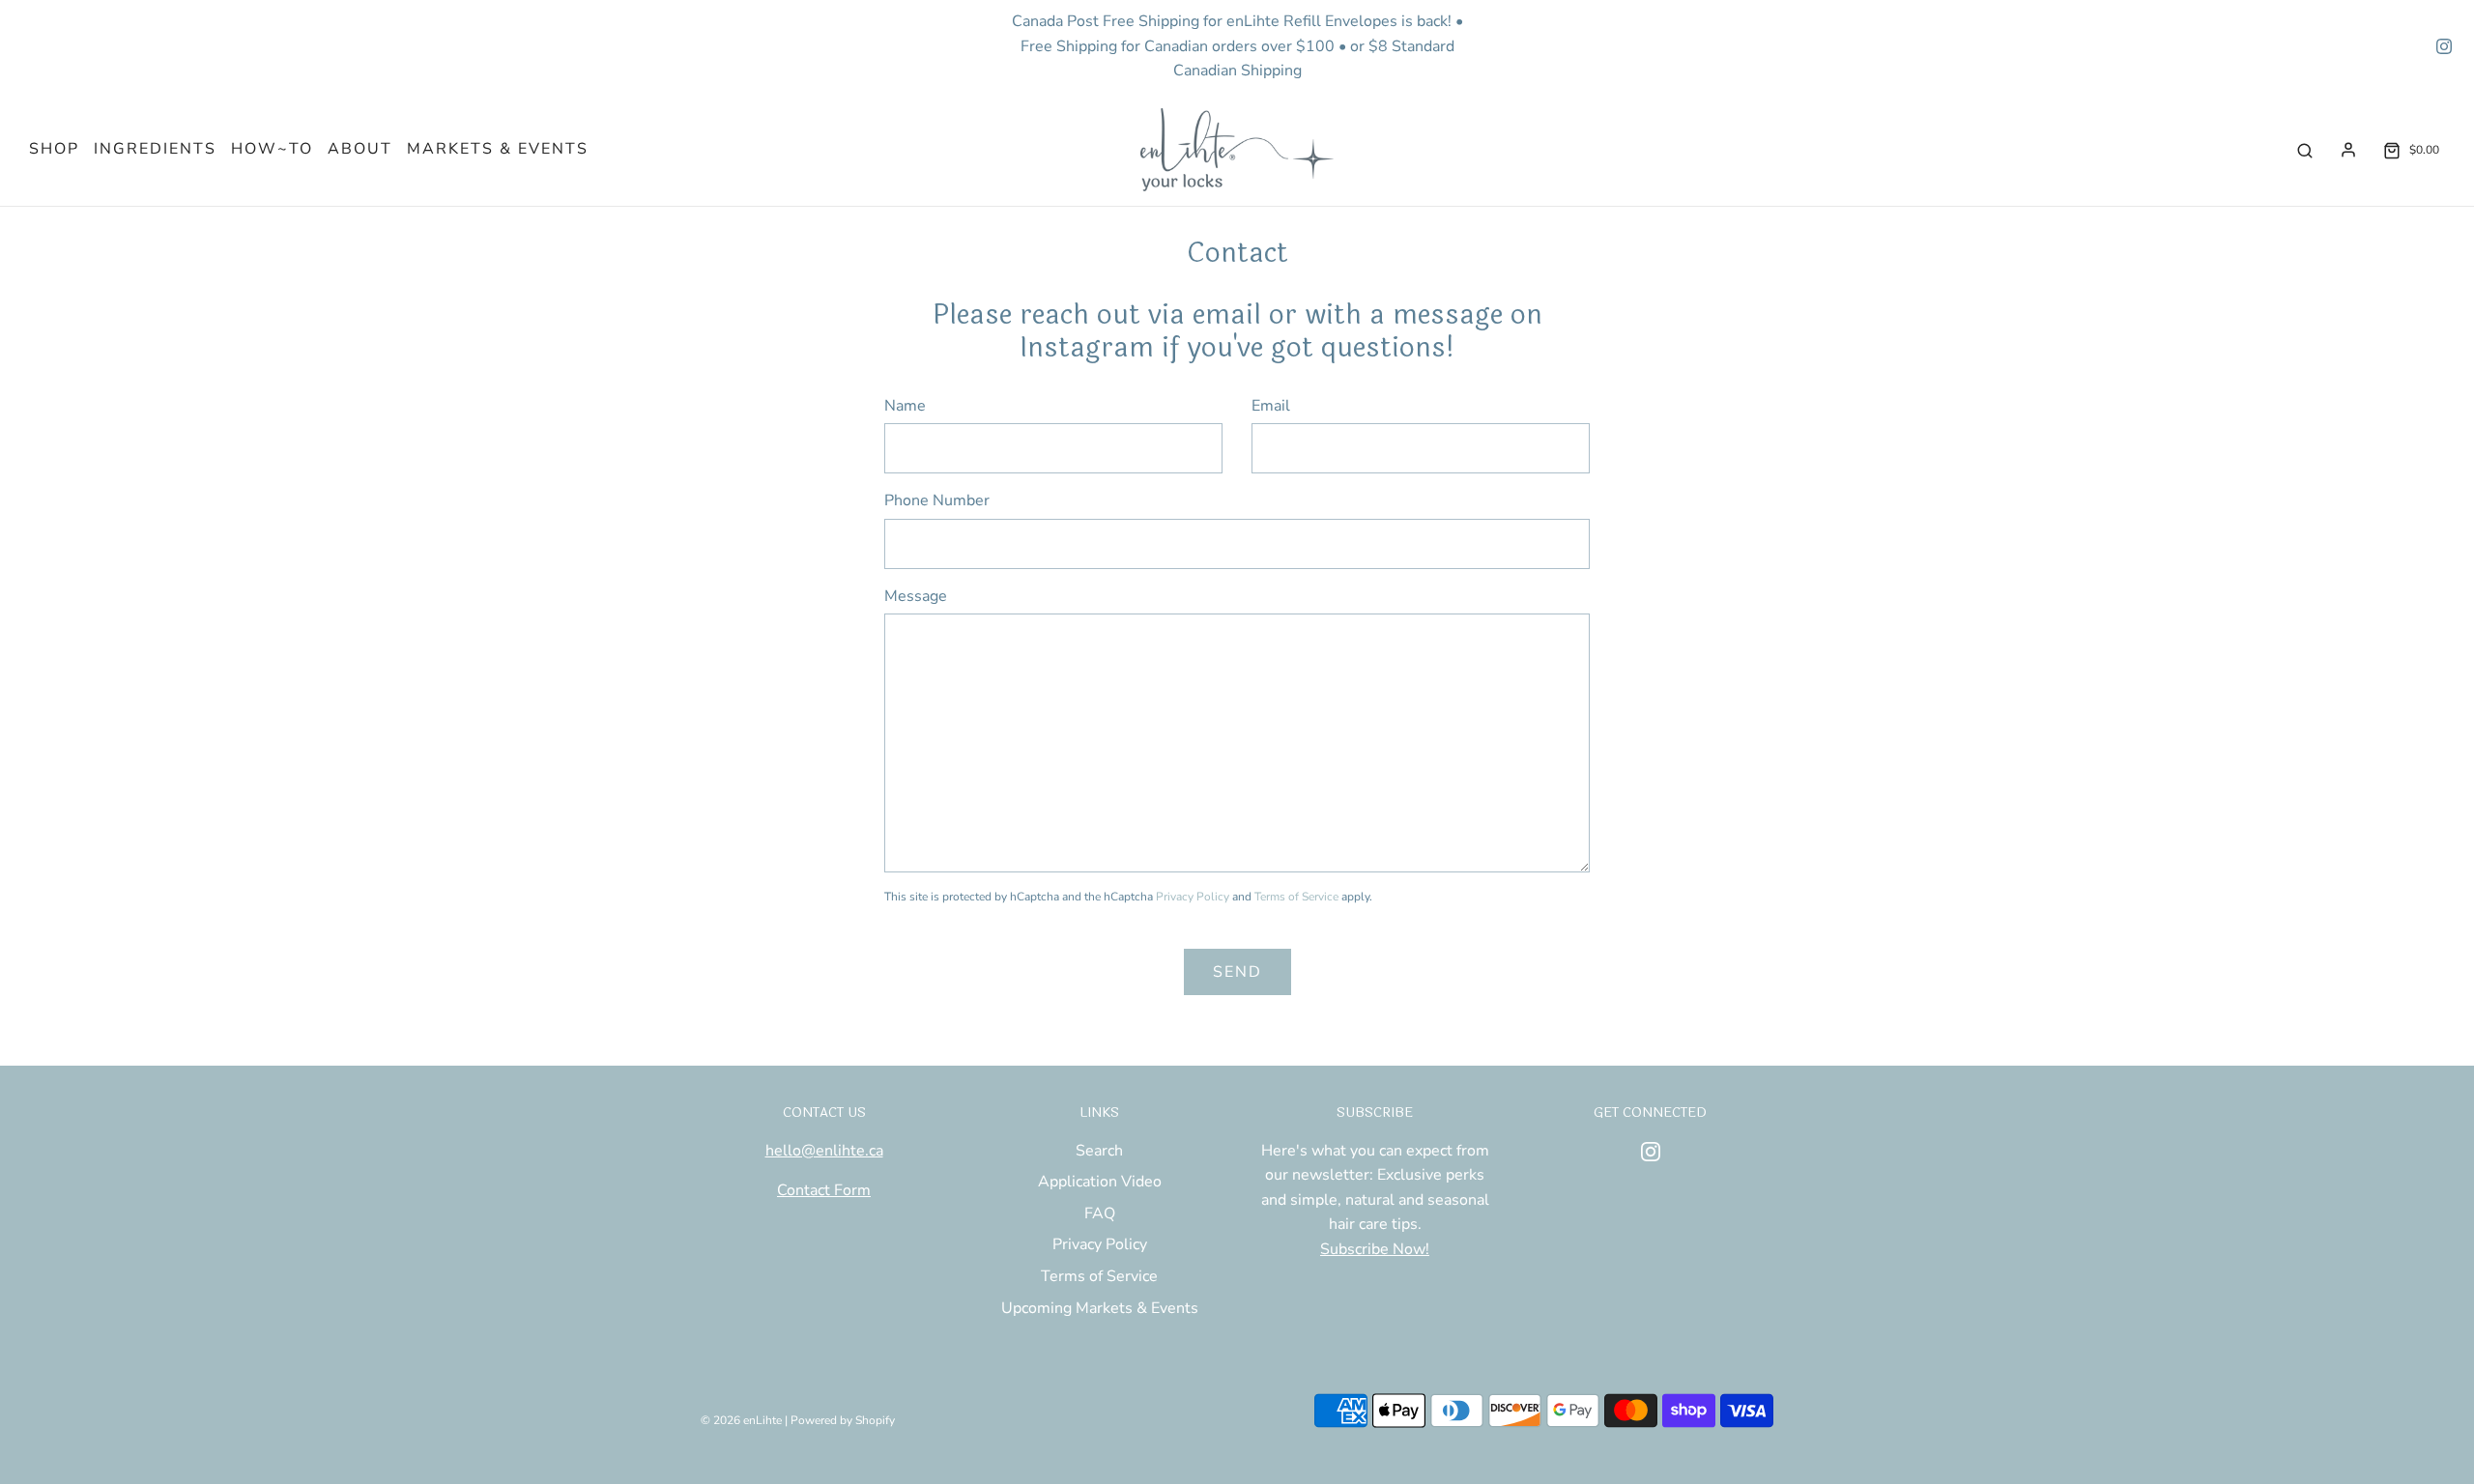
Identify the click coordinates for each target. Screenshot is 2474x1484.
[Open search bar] (2305, 150)
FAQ (1100, 1213)
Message (916, 596)
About (360, 149)
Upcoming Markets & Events (1100, 1308)
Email (1271, 406)
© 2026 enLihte (741, 1420)
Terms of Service (1296, 897)
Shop (54, 149)
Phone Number (937, 500)
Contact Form (824, 1190)
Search (1099, 1151)
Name (905, 406)
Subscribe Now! (1375, 1249)
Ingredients (155, 149)
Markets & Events (498, 149)
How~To (272, 149)
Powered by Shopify (843, 1420)
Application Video (1100, 1182)
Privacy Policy (1193, 897)
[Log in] (2348, 150)
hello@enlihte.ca (824, 1151)
